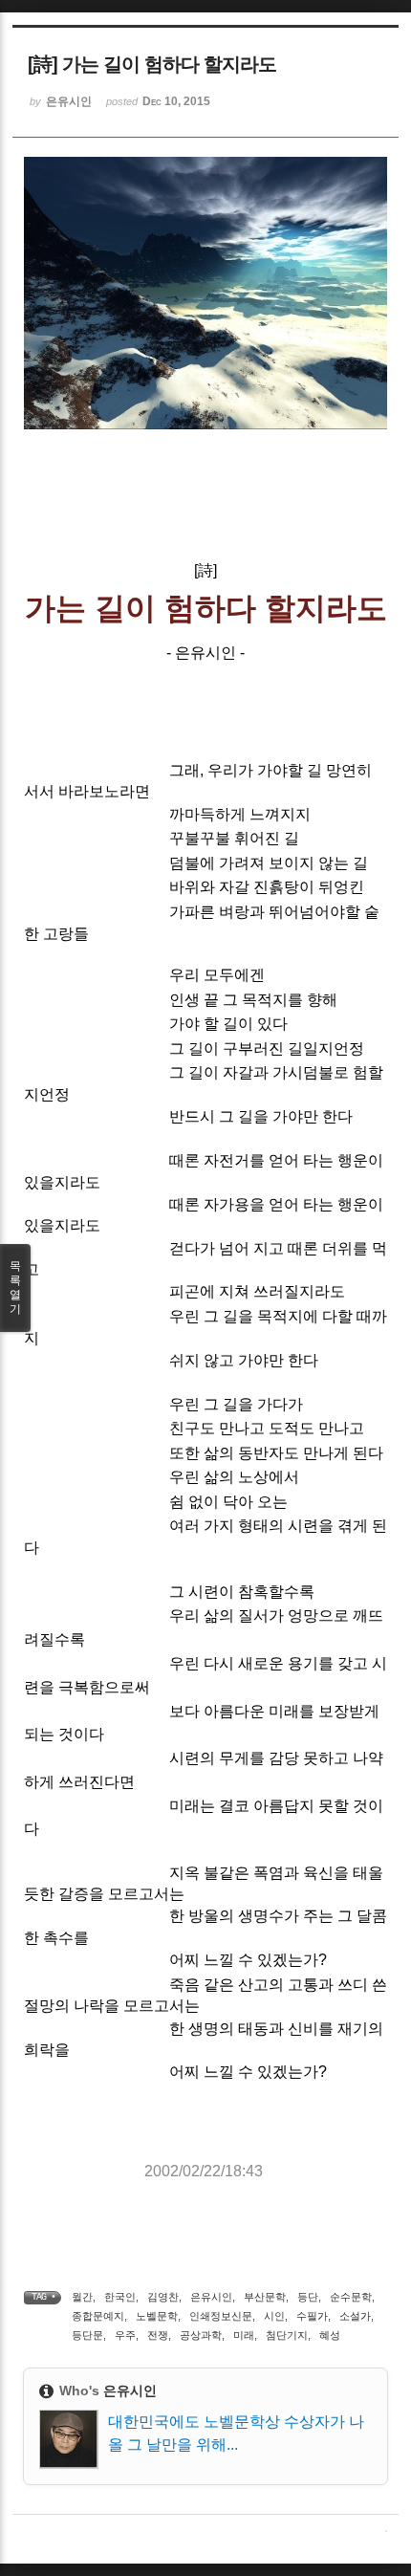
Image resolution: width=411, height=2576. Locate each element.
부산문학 (265, 2297)
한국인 (120, 2297)
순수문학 (351, 2297)
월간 (82, 2297)
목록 (15, 1288)
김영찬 (163, 2297)
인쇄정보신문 (221, 2316)
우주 (125, 2335)
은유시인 (211, 2297)
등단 (308, 2297)
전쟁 (158, 2335)
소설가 (355, 2316)
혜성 (330, 2335)
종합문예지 (98, 2316)
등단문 (87, 2335)
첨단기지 (287, 2335)
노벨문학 (157, 2316)
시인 (274, 2316)
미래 (244, 2335)
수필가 (312, 2316)
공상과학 (201, 2335)
